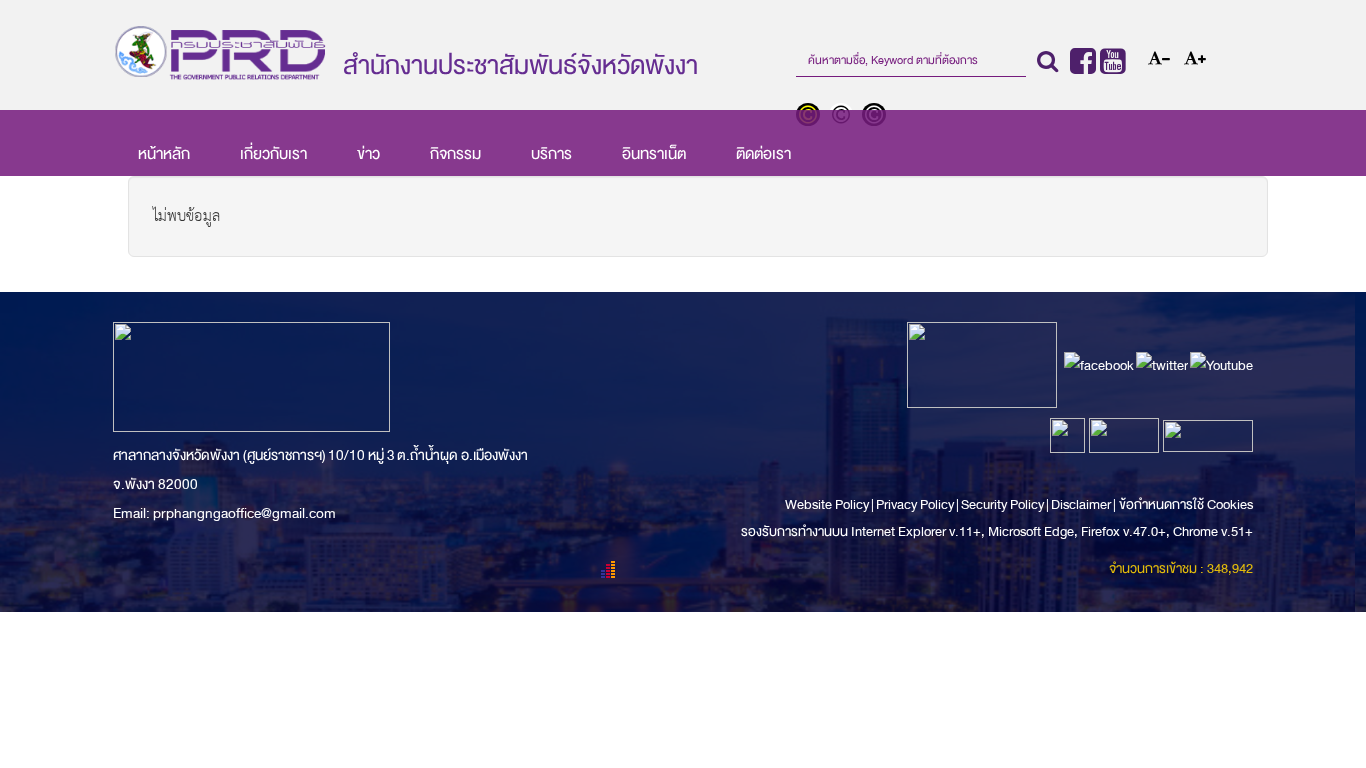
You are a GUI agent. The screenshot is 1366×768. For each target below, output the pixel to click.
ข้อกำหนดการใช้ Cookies (1186, 504)
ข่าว (368, 154)
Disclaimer (1082, 504)
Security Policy (1002, 504)
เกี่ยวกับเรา (273, 154)
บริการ (551, 154)
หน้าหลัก (164, 154)
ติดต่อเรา (763, 154)
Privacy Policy (915, 504)
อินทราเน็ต (654, 154)
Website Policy (828, 504)
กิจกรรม (455, 154)
